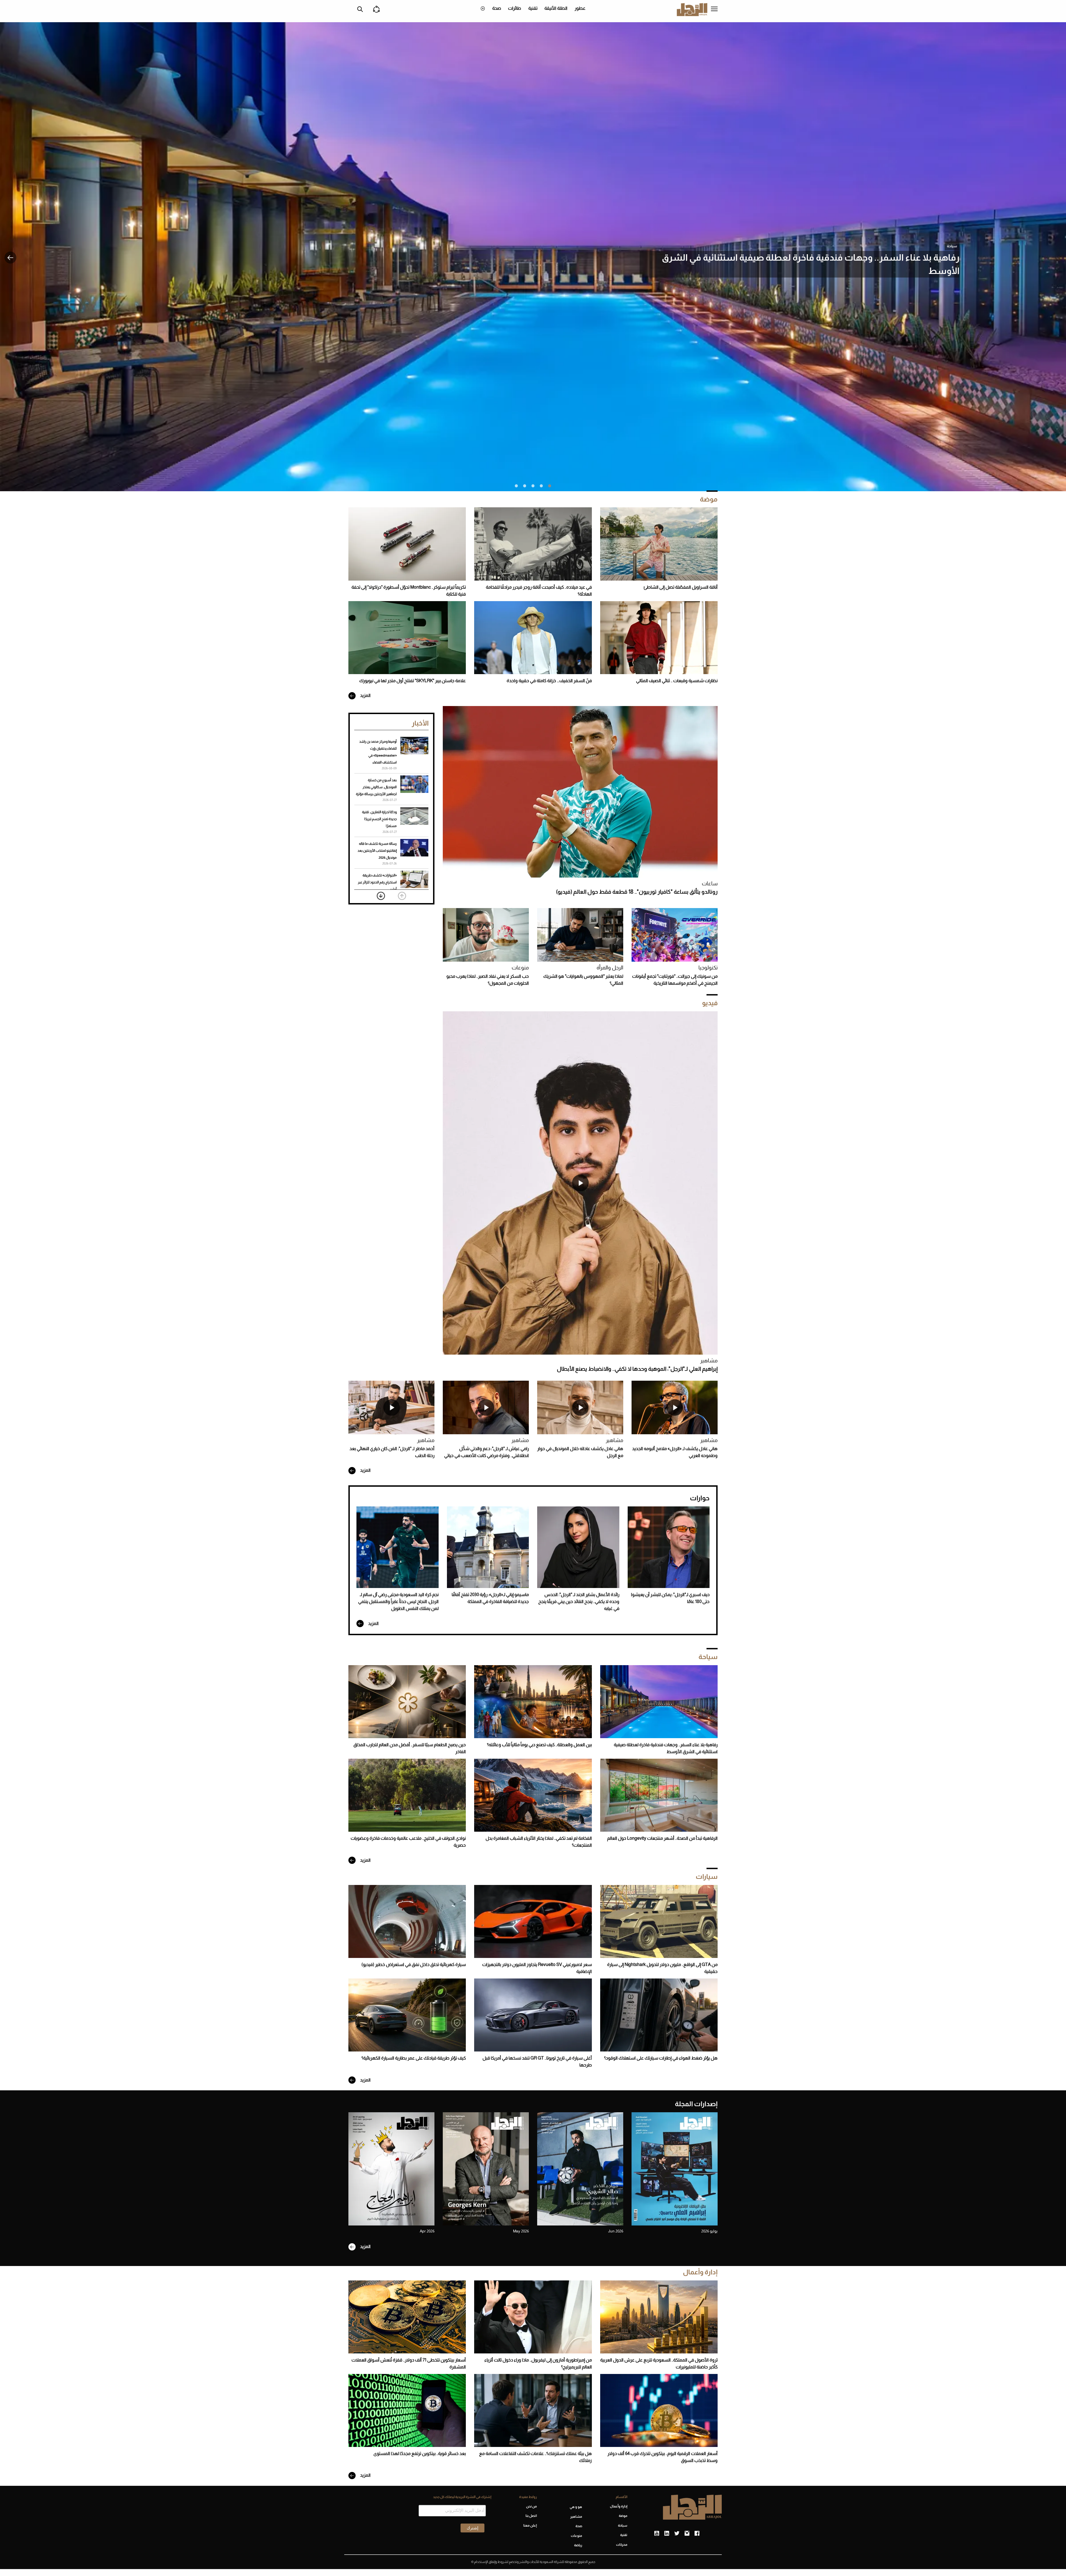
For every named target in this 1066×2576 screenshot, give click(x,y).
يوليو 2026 (709, 2231)
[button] (10, 258)
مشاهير (709, 1361)
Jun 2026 (616, 2231)
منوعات (520, 968)
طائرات (515, 8)
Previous (402, 896)
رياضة (578, 2545)
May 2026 (521, 2231)
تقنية (533, 8)
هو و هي (576, 2507)
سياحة (952, 246)
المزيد (365, 695)
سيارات (707, 1876)
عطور (580, 8)
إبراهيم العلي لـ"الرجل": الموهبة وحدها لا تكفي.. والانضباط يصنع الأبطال (637, 1369)
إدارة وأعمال (700, 2272)
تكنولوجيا (708, 968)
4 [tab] (525, 486)
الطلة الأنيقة (556, 8)
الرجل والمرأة (610, 968)
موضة (709, 499)
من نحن (531, 2506)
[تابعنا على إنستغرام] (687, 2534)
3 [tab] (533, 486)
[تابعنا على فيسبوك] (697, 2534)
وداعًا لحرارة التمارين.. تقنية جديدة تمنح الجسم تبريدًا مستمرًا (379, 819)
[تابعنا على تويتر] (677, 2534)
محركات (622, 2545)
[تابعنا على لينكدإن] (667, 2534)
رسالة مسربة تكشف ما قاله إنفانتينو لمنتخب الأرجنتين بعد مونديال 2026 (377, 851)
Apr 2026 (427, 2231)
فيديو (710, 1003)
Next (381, 896)
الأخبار (420, 723)
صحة (497, 8)
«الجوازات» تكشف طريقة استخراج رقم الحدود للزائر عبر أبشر (377, 882)
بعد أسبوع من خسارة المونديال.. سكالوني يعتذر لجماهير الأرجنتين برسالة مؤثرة (376, 787)
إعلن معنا (530, 2525)
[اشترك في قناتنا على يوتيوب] (657, 2534)
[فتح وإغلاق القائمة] (714, 9)
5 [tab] (516, 486)
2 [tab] (541, 486)
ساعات (710, 884)
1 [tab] (550, 486)
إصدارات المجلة (696, 2104)
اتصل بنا (531, 2516)
